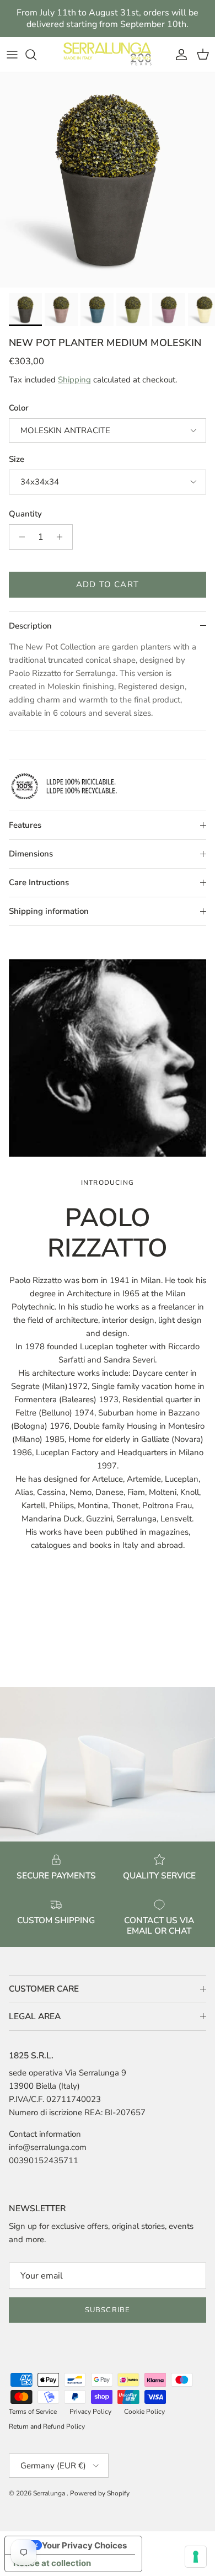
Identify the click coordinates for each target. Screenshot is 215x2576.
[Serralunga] (108, 54)
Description (30, 626)
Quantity (25, 514)
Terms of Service (33, 2412)
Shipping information (49, 911)
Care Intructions (39, 882)
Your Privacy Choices (84, 2545)
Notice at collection (52, 2563)
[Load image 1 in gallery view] (108, 180)
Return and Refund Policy (47, 2426)
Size (17, 459)
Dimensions (31, 854)
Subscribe (107, 2310)
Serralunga (50, 2493)
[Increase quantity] (63, 537)
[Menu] (12, 55)
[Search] (36, 55)
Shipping (74, 380)
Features (25, 825)
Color (19, 408)
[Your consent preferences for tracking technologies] (196, 2557)
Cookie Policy (144, 2412)
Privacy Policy (90, 2412)
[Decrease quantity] (19, 537)
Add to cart (108, 584)
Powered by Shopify (100, 2493)
